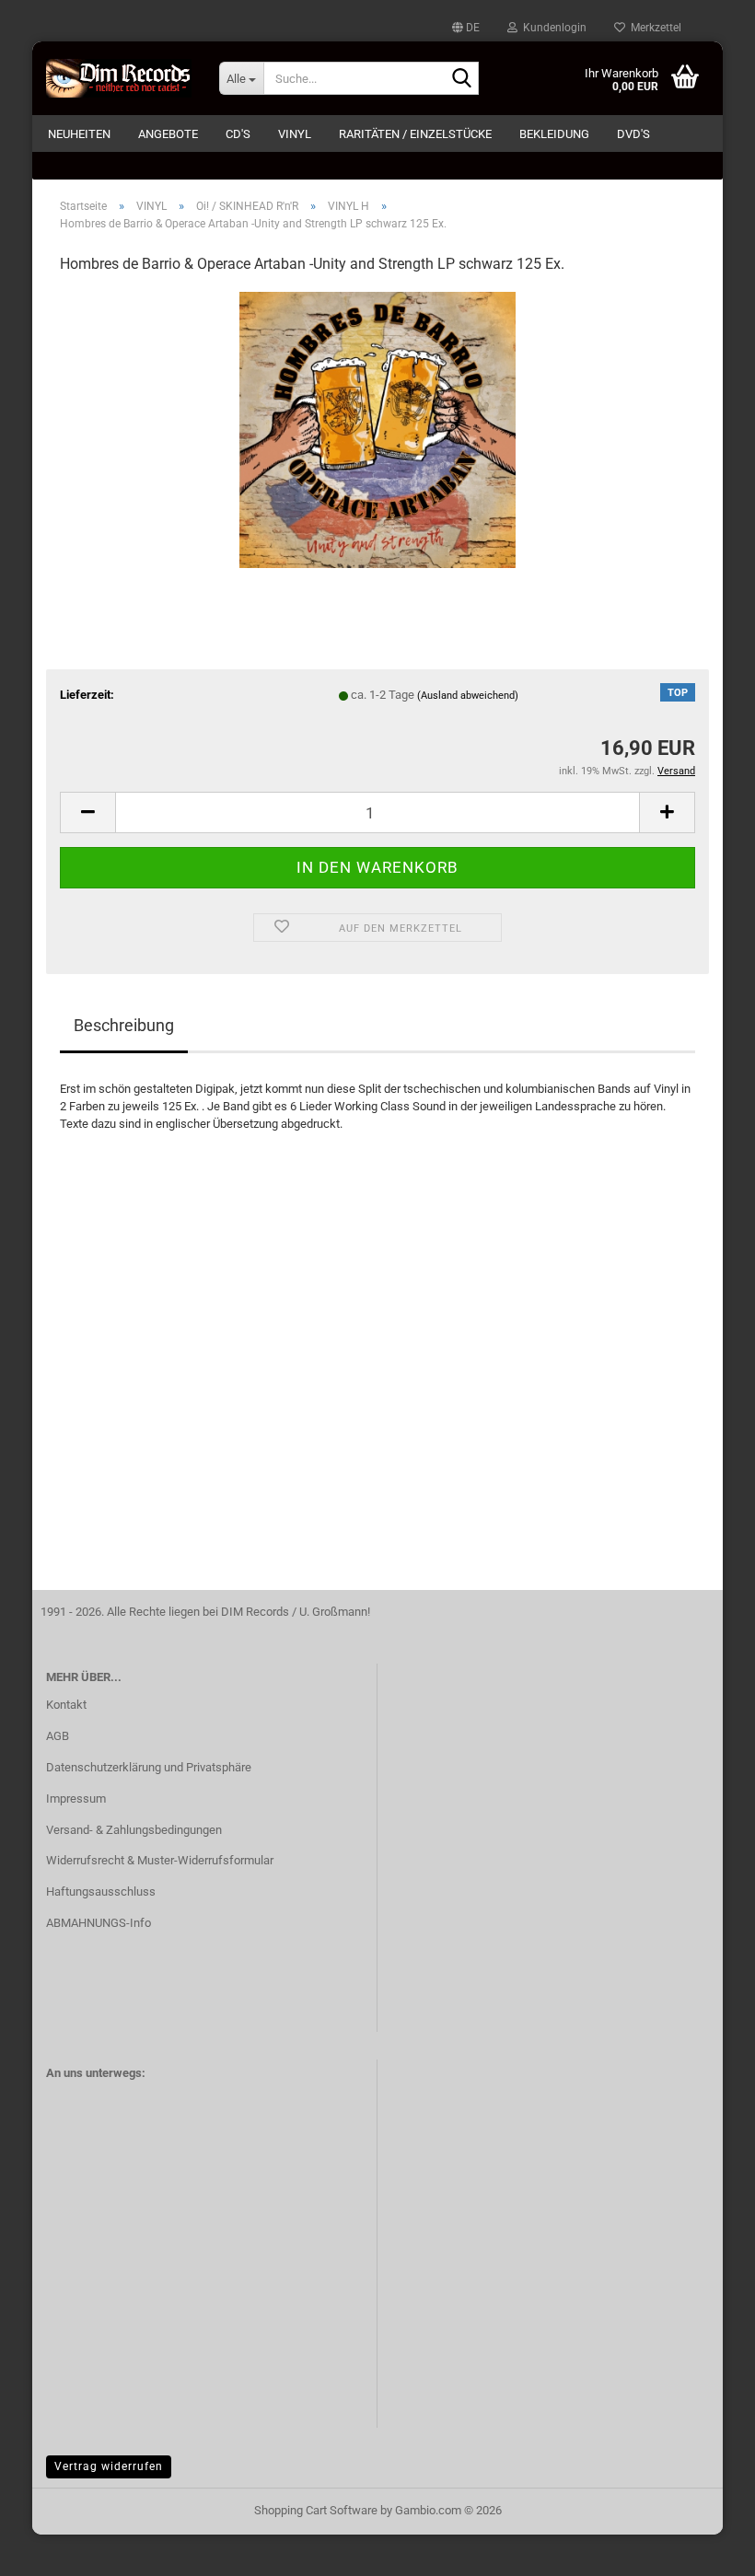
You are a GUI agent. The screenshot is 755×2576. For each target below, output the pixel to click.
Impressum (76, 1799)
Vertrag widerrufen (109, 2466)
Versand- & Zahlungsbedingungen (134, 1830)
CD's (238, 134)
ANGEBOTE (168, 134)
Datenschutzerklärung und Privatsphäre (149, 1767)
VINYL (295, 134)
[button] (466, 28)
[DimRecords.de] (119, 78)
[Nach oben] (704, 2548)
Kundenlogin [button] (552, 28)
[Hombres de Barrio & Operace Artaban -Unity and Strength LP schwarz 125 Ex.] (377, 429)
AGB (58, 1736)
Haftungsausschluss (101, 1891)
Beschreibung (124, 1025)
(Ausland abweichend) (468, 696)
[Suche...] (461, 79)
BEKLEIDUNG (554, 134)
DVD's (633, 134)
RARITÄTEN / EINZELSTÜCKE (415, 134)
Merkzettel (653, 28)
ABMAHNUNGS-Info (99, 1923)
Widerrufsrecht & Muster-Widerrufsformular (160, 1860)
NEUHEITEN (79, 134)
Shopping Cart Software (316, 2510)
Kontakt (66, 1705)
